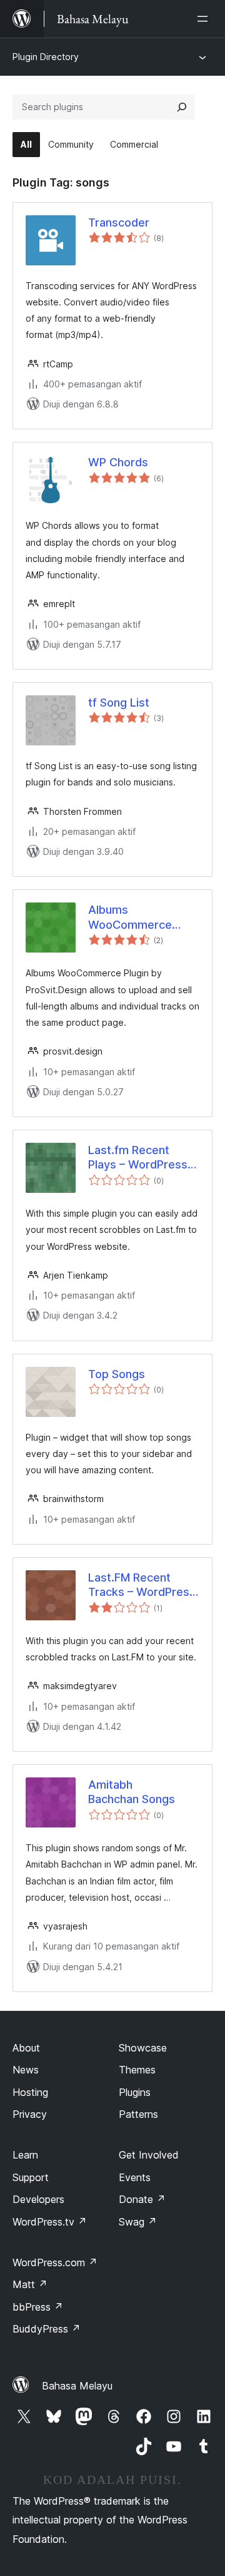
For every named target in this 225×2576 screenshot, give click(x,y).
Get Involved (149, 2155)
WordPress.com (55, 2262)
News (26, 2070)
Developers (38, 2199)
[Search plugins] (182, 107)
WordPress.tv (50, 2222)
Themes (137, 2070)
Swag (138, 2222)
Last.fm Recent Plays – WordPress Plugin (138, 1158)
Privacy (30, 2114)
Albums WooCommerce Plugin (130, 917)
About (26, 2048)
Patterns (138, 2114)
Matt (30, 2284)
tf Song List (119, 703)
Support (31, 2177)
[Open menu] (205, 19)
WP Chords (118, 462)
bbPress (38, 2307)
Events (135, 2177)
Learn (25, 2155)
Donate (142, 2199)
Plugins (135, 2092)
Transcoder (119, 222)
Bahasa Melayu (77, 2386)
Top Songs (117, 1374)
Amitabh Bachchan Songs (132, 1792)
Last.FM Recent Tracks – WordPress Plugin (142, 1585)
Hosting (30, 2092)
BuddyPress (47, 2329)
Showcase (143, 2048)
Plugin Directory (46, 57)
